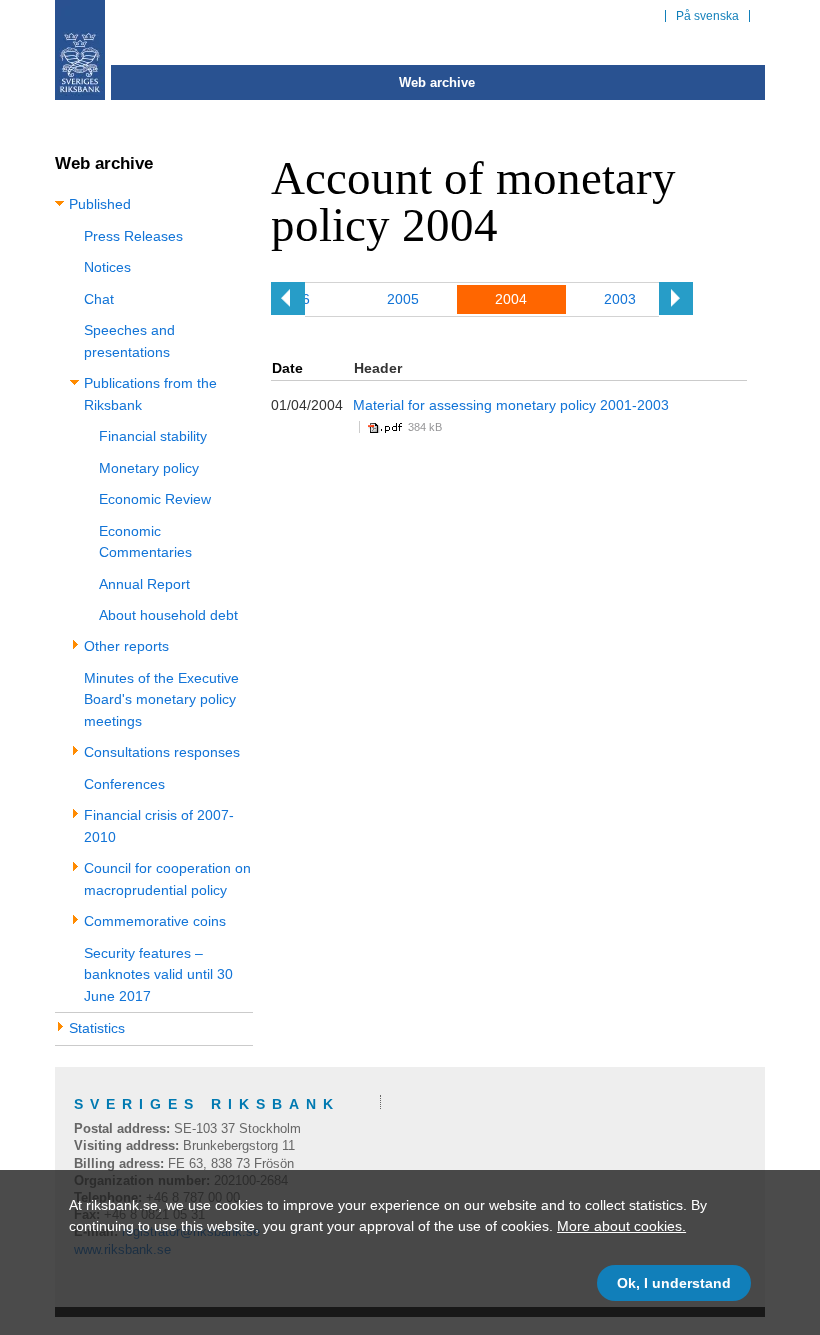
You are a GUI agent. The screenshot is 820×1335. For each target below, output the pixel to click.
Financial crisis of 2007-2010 (159, 825)
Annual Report (144, 584)
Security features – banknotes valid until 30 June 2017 (158, 974)
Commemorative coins (155, 921)
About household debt (168, 615)
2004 (511, 299)
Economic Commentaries (145, 541)
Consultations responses (162, 752)
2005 (403, 299)
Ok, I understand (674, 1283)
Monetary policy (149, 468)
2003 (620, 299)
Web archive (437, 82)
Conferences (124, 784)
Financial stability (153, 436)
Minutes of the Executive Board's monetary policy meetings (161, 699)
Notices (107, 267)
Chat (99, 299)
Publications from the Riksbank (150, 393)
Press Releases (133, 236)
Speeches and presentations (129, 340)
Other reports (126, 646)
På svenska (707, 16)
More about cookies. (621, 1226)
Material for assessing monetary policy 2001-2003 (511, 405)
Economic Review (155, 499)
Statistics (97, 1028)
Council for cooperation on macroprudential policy (167, 878)
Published (100, 204)
